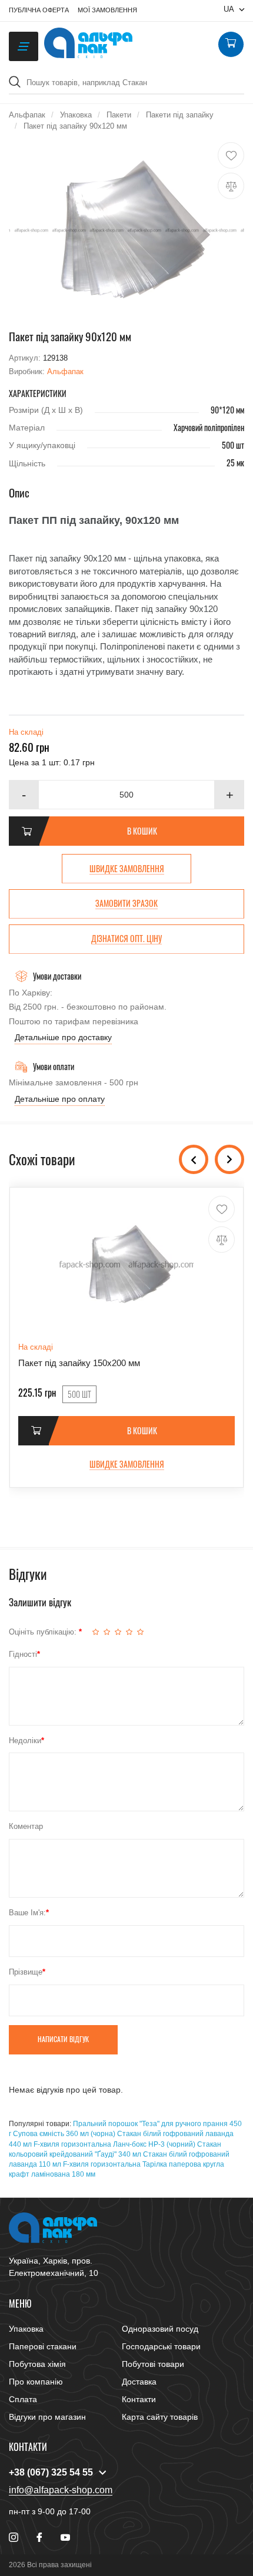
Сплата (23, 2399)
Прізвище (26, 1972)
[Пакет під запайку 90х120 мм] (126, 230)
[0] (231, 45)
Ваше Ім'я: (27, 1913)
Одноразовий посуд (160, 2329)
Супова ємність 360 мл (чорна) (64, 2134)
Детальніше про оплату (60, 1099)
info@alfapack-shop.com (61, 2490)
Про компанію (36, 2382)
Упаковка (26, 2329)
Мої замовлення (107, 10)
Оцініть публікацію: (44, 1632)
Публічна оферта (39, 10)
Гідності (23, 1654)
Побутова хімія (37, 2364)
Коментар (26, 1826)
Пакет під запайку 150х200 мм (79, 1363)
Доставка (139, 2382)
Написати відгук (63, 2039)
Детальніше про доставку (63, 1037)
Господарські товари (161, 2346)
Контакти (139, 2399)
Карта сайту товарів (160, 2417)
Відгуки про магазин (47, 2417)
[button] (229, 795)
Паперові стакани (43, 2346)
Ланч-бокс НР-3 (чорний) (154, 2144)
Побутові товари (153, 2364)
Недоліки (25, 1741)
